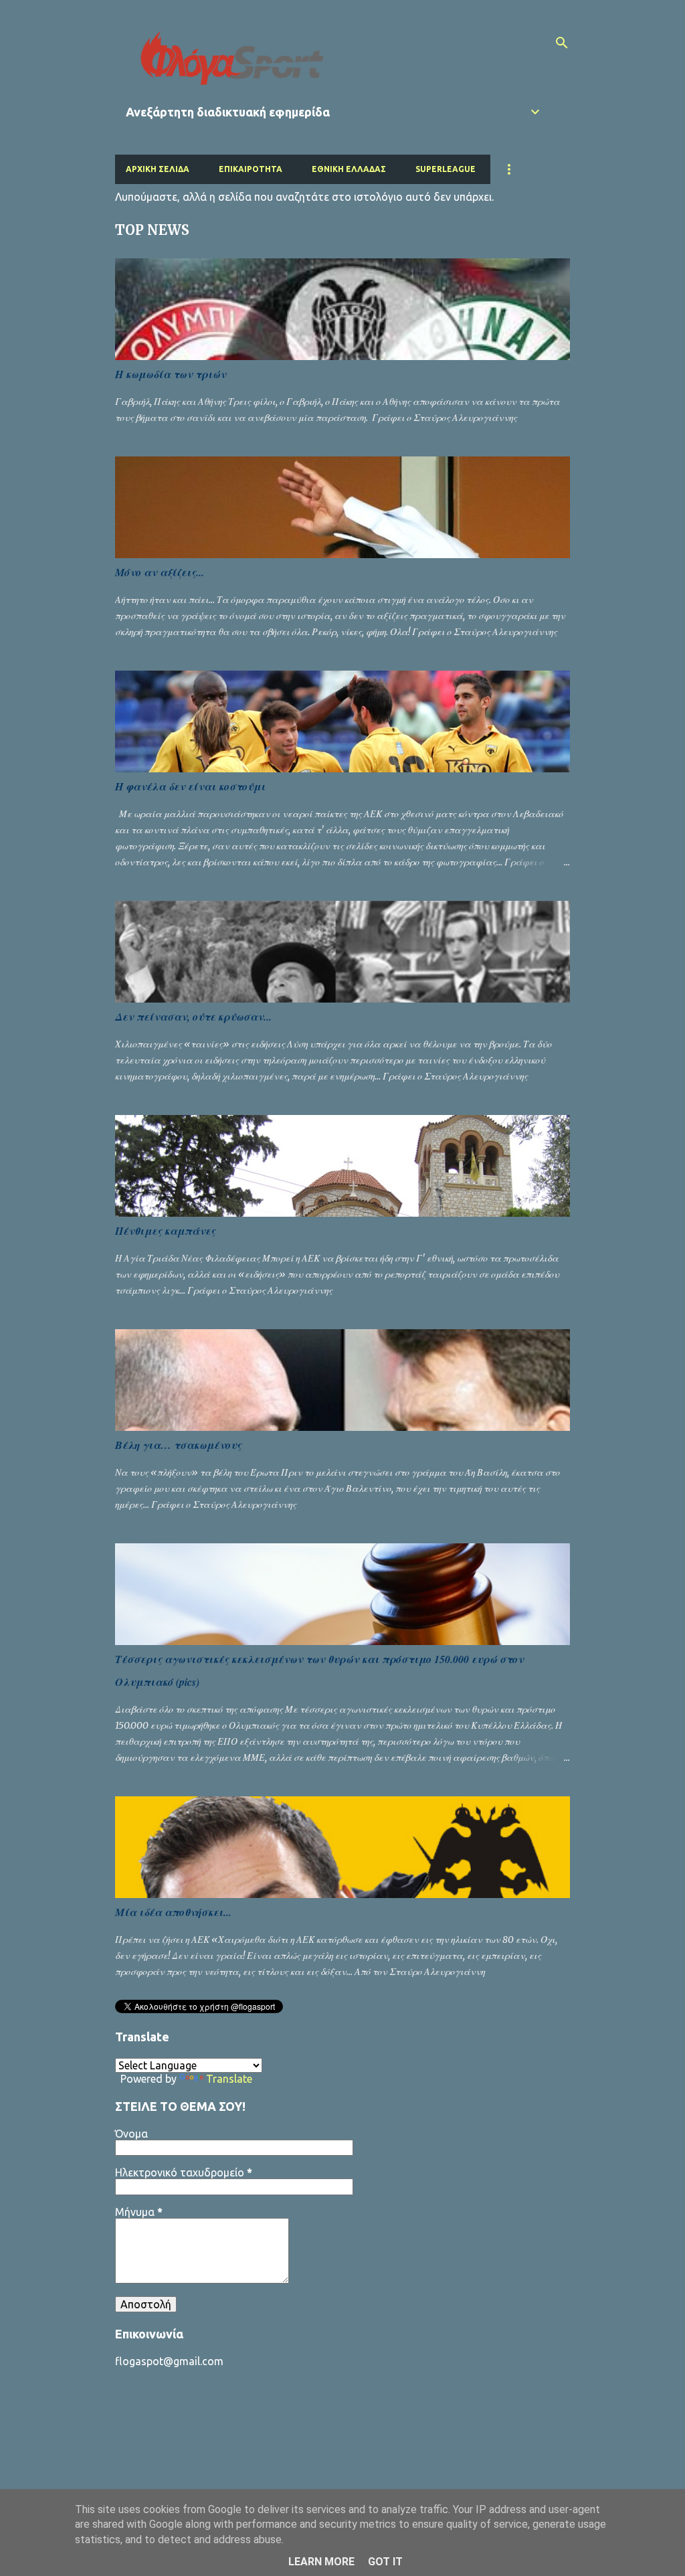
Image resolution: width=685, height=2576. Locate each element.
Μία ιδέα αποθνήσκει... (173, 1912)
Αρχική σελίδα (158, 169)
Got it (385, 2562)
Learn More (321, 2562)
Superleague (446, 169)
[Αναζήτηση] (562, 43)
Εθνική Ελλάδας (349, 169)
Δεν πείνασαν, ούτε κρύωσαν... (193, 1017)
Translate (229, 2079)
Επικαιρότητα (251, 169)
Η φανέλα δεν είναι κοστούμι (190, 786)
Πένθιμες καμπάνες (165, 1231)
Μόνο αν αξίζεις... (160, 572)
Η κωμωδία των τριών (171, 374)
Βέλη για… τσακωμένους (178, 1445)
